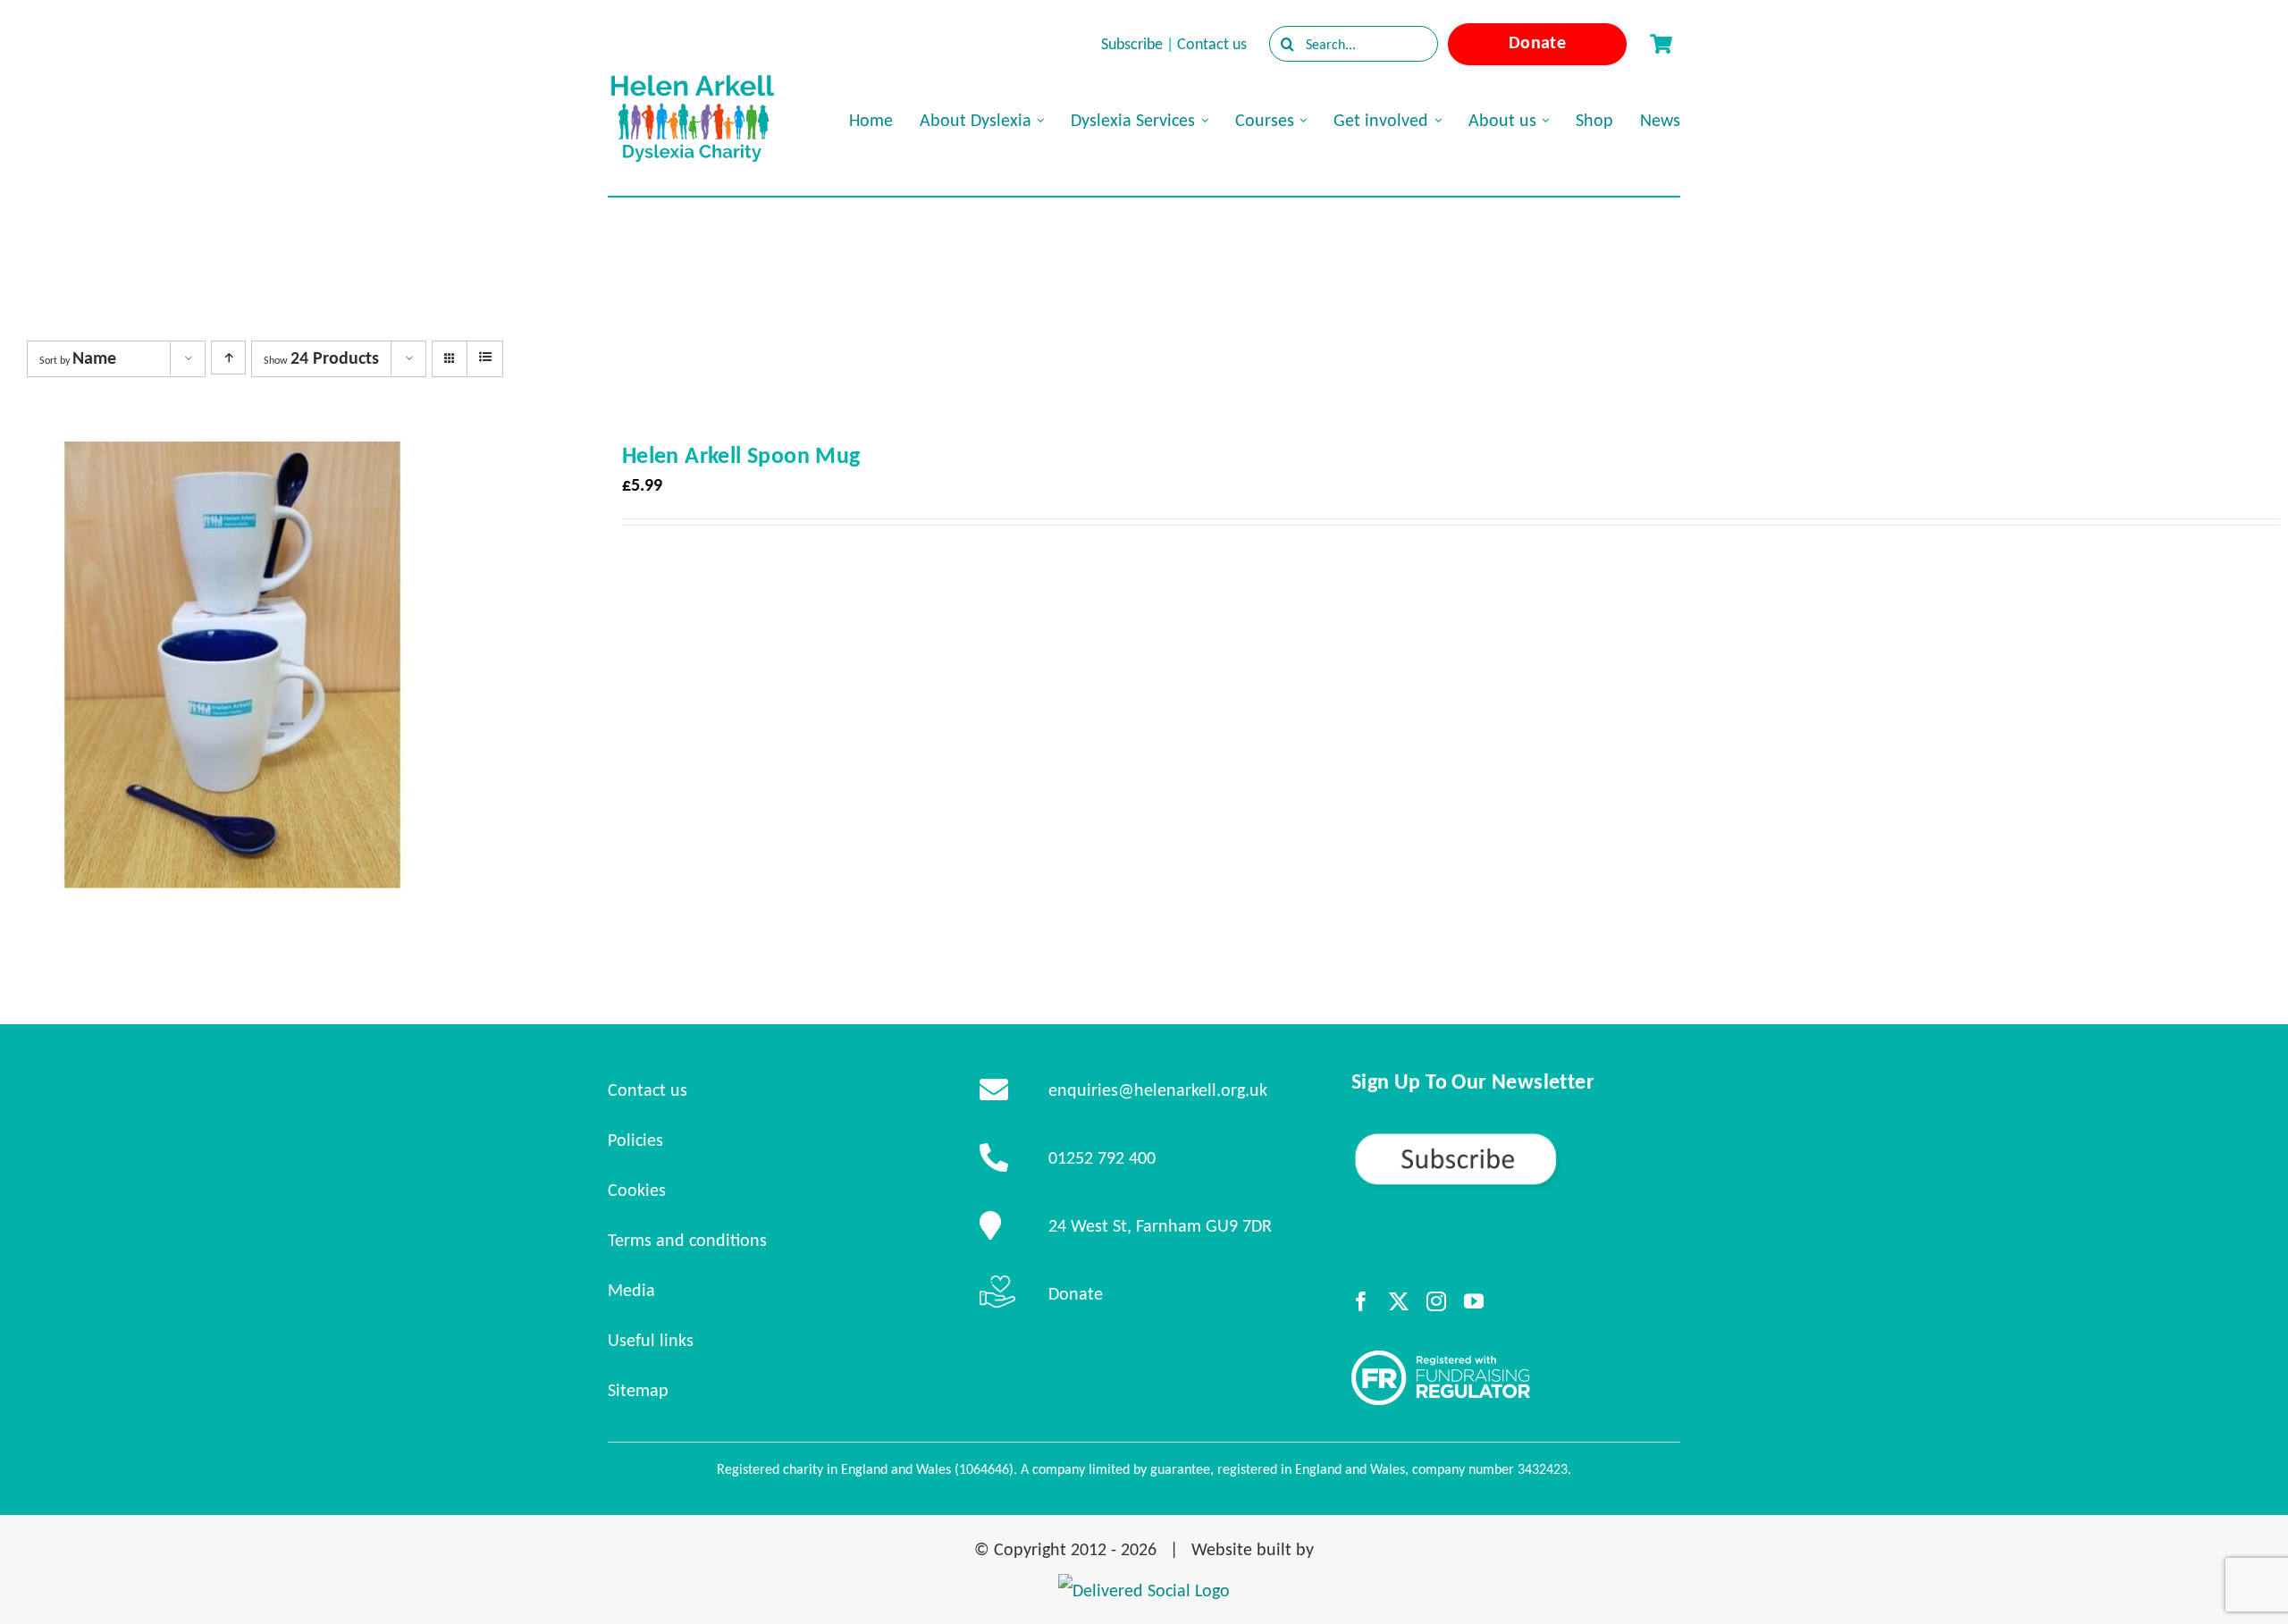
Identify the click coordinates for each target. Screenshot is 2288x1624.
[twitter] (1399, 1301)
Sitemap (638, 1390)
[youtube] (1474, 1301)
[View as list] (485, 358)
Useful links (651, 1340)
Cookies (637, 1190)
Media (631, 1290)
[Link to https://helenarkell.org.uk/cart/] (1661, 44)
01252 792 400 (1102, 1157)
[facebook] (1361, 1301)
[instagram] (1436, 1301)
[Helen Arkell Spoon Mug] (232, 458)
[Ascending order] (228, 358)
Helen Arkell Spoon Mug (741, 455)
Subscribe (1132, 44)
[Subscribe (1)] (1516, 1139)
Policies (635, 1140)
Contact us (1212, 44)
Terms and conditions (687, 1240)
